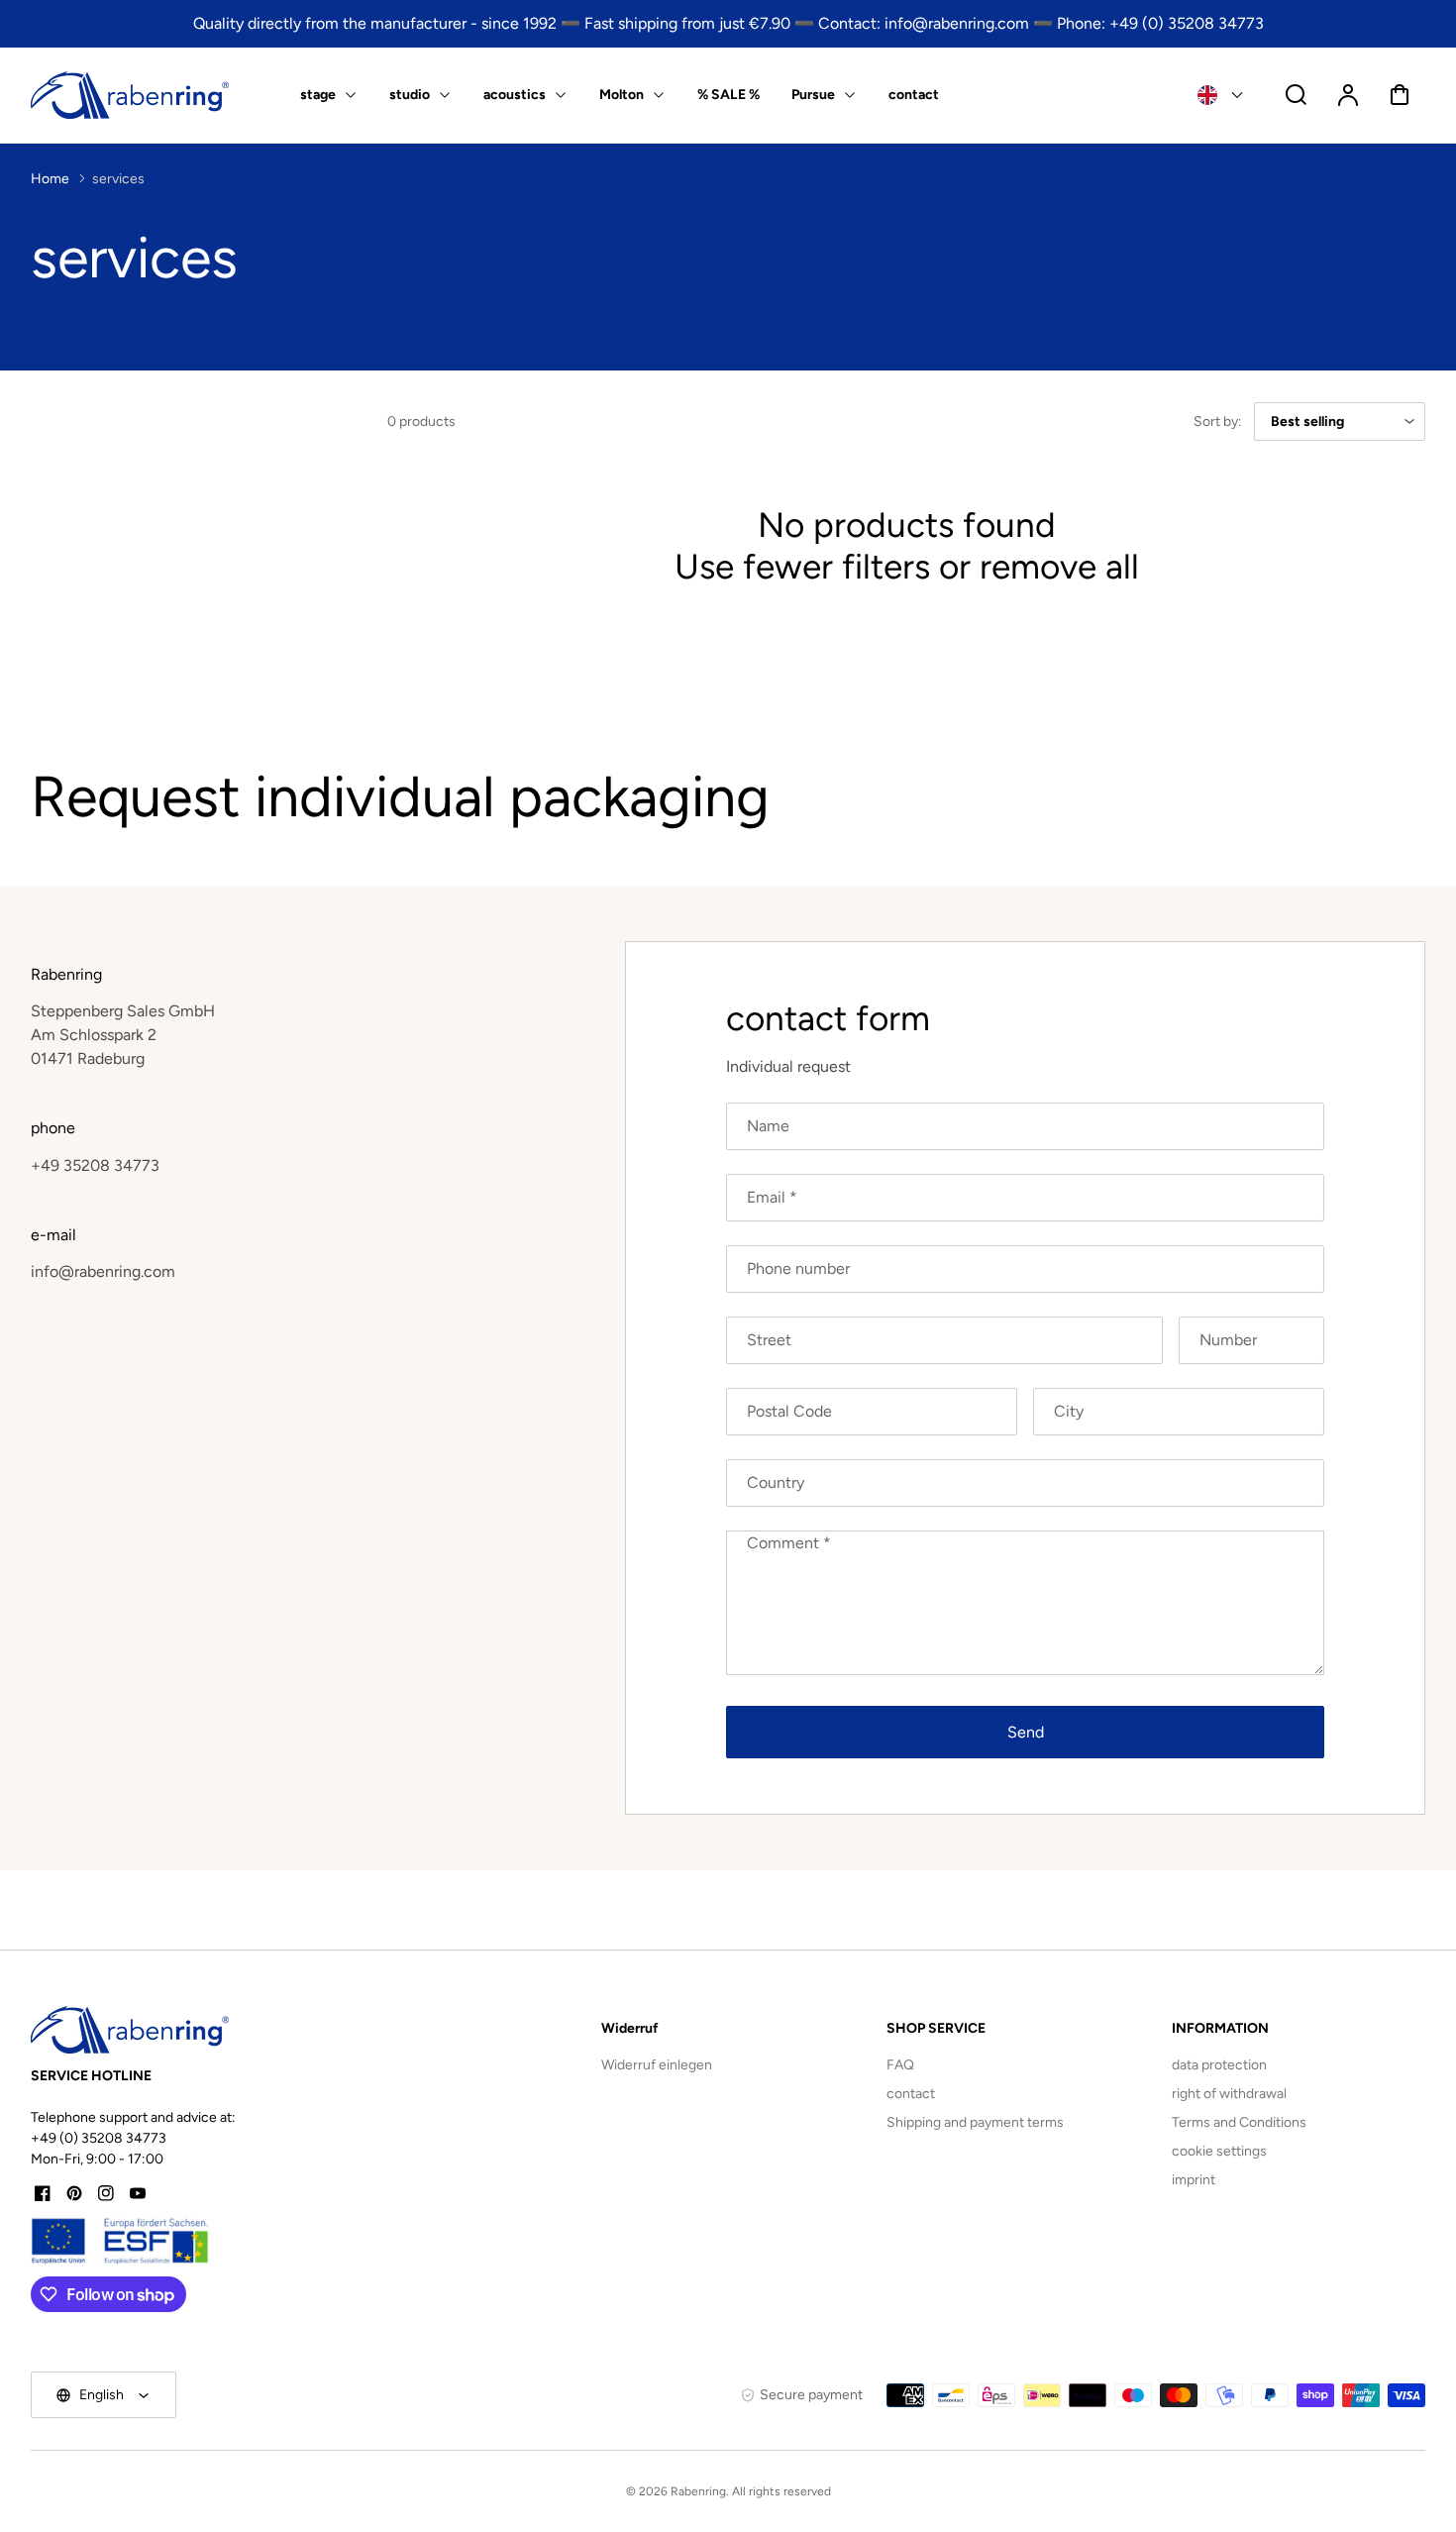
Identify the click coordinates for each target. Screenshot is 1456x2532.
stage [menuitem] (318, 95)
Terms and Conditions (1239, 2122)
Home (50, 179)
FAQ (900, 2065)
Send (1026, 1732)
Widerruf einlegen (657, 2065)
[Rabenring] (130, 2030)
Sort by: (1218, 422)
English (102, 2395)
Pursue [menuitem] (813, 95)
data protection (1219, 2065)
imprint (1194, 2180)
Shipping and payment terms (975, 2122)
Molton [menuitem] (622, 95)
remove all (1059, 567)
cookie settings (1219, 2151)
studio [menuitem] (410, 95)
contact (911, 2094)
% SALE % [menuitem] (728, 95)
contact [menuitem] (914, 95)
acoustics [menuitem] (515, 95)
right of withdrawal (1229, 2094)
